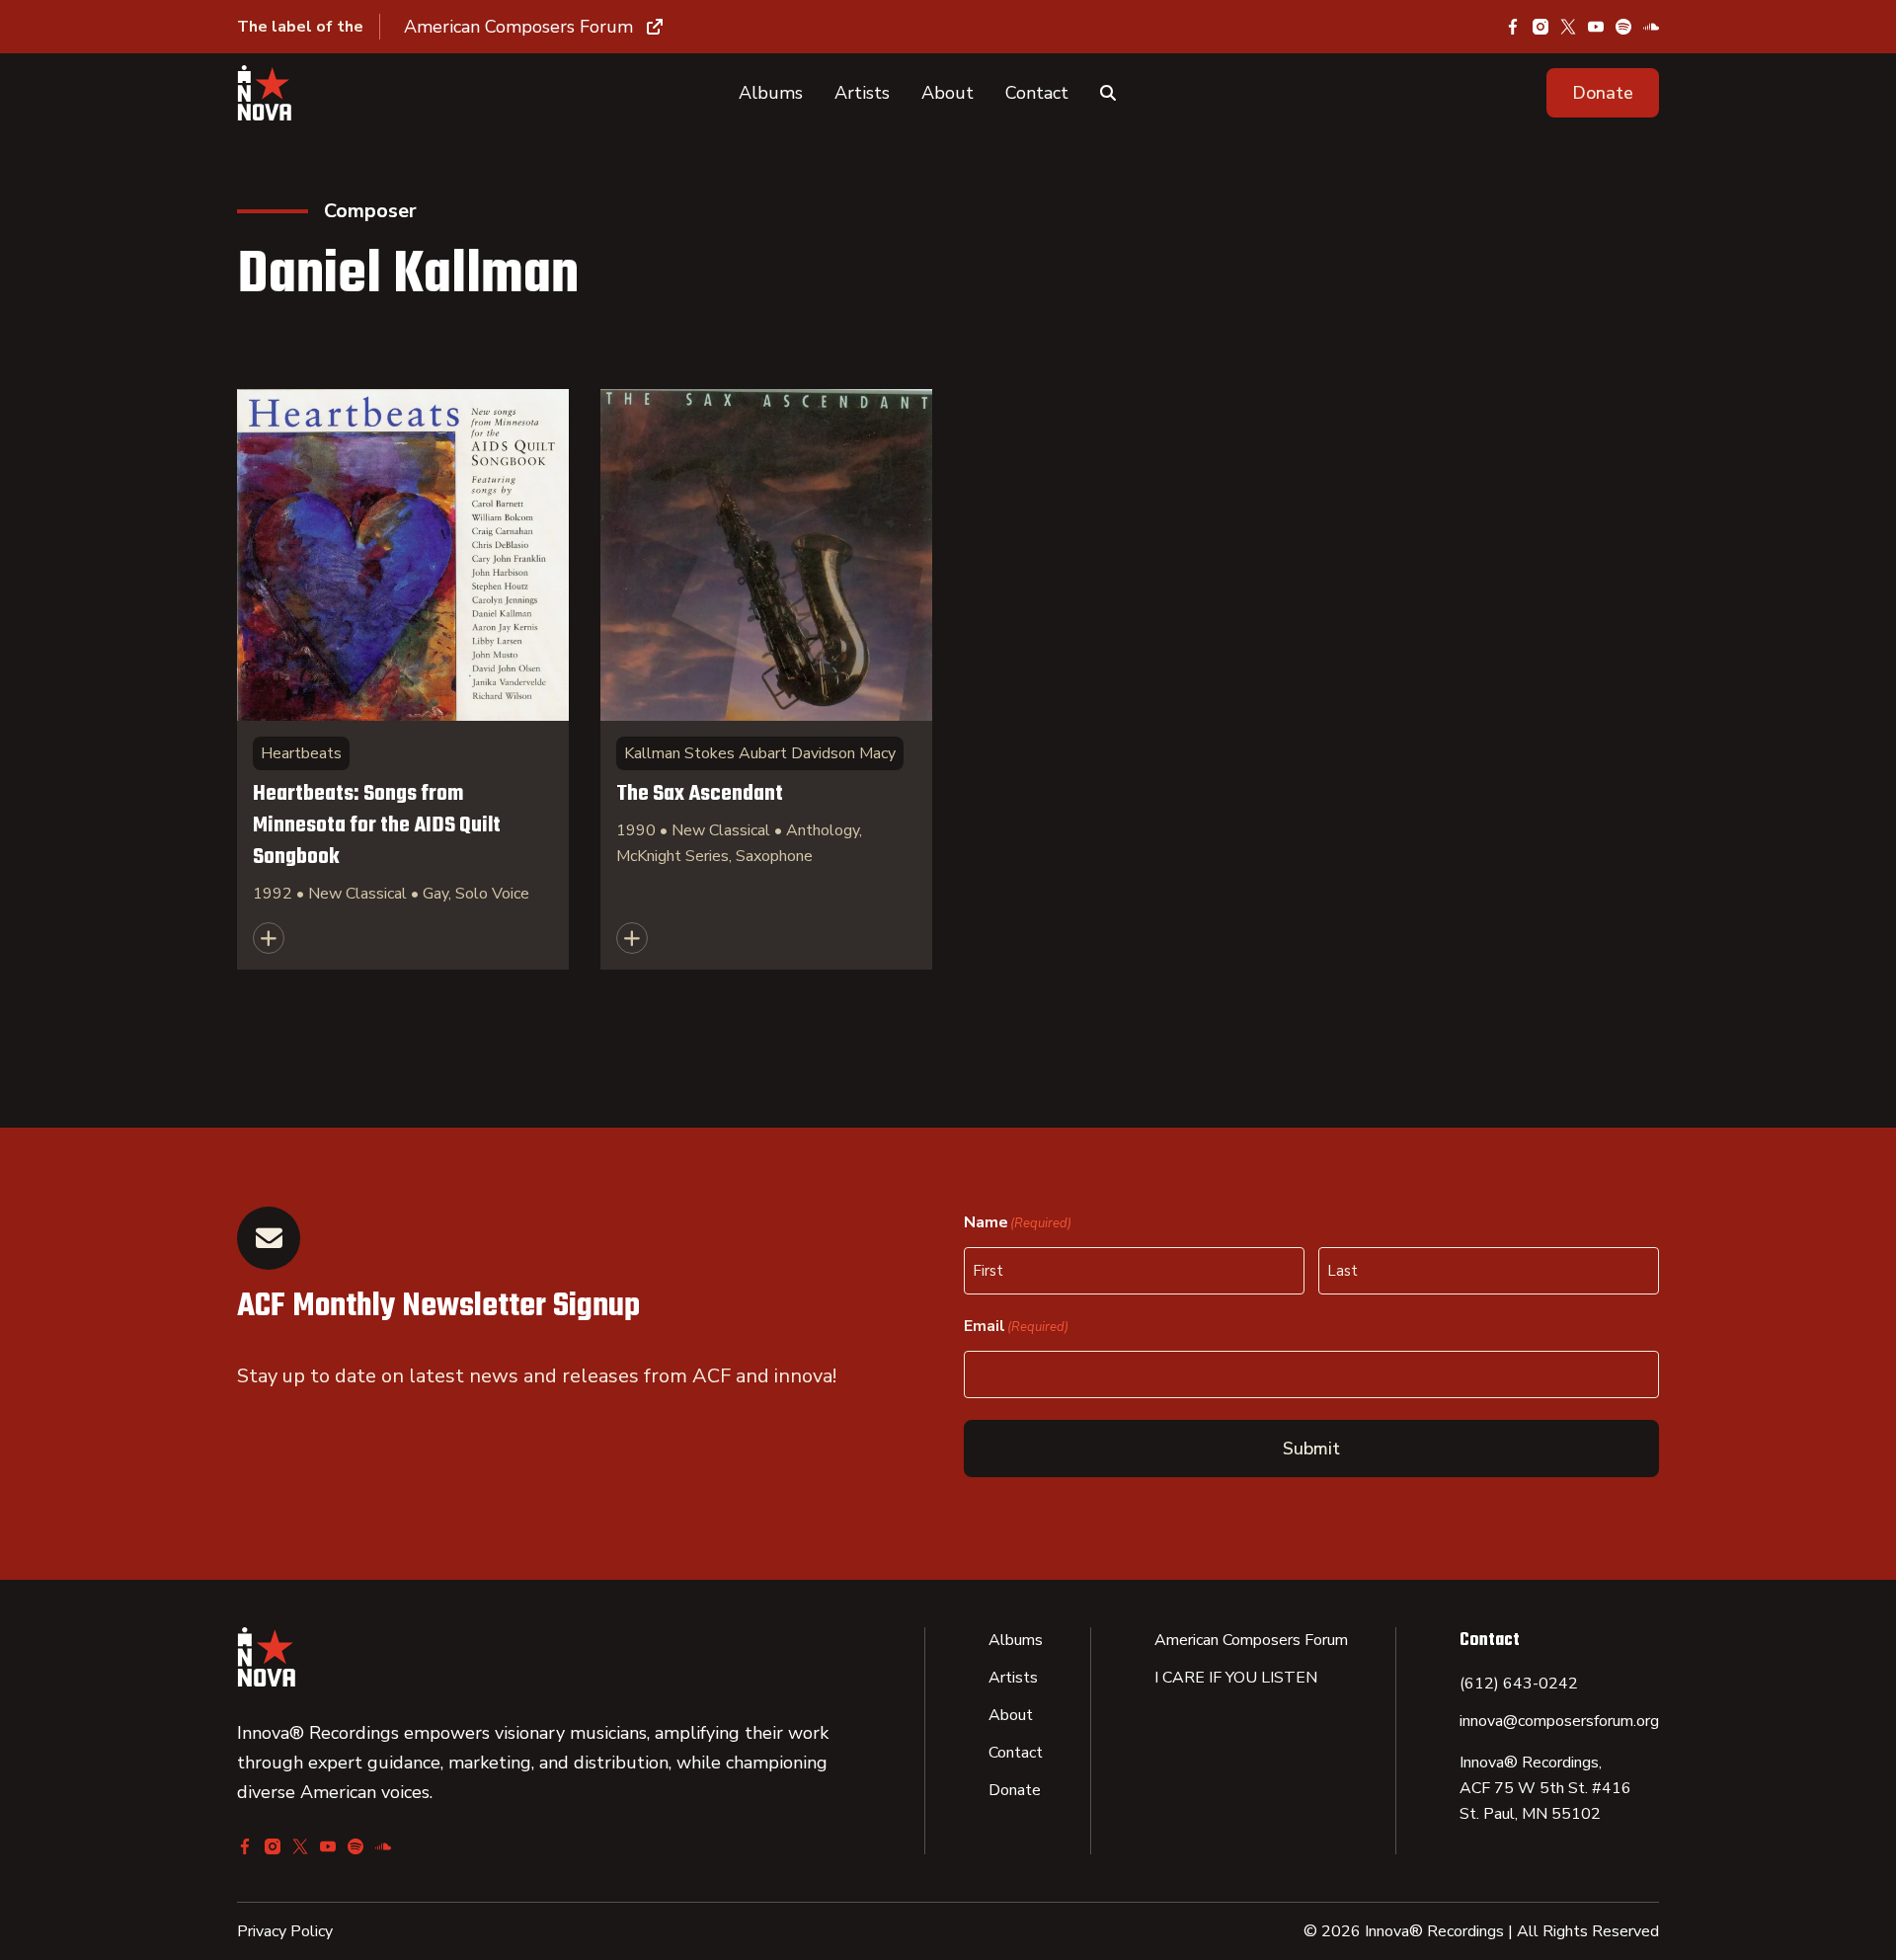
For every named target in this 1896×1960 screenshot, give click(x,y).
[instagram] (1540, 27)
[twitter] (1568, 27)
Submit (1311, 1449)
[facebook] (1513, 27)
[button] (1603, 93)
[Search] (1108, 93)
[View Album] (403, 679)
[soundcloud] (1651, 27)
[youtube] (1596, 27)
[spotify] (1623, 27)
